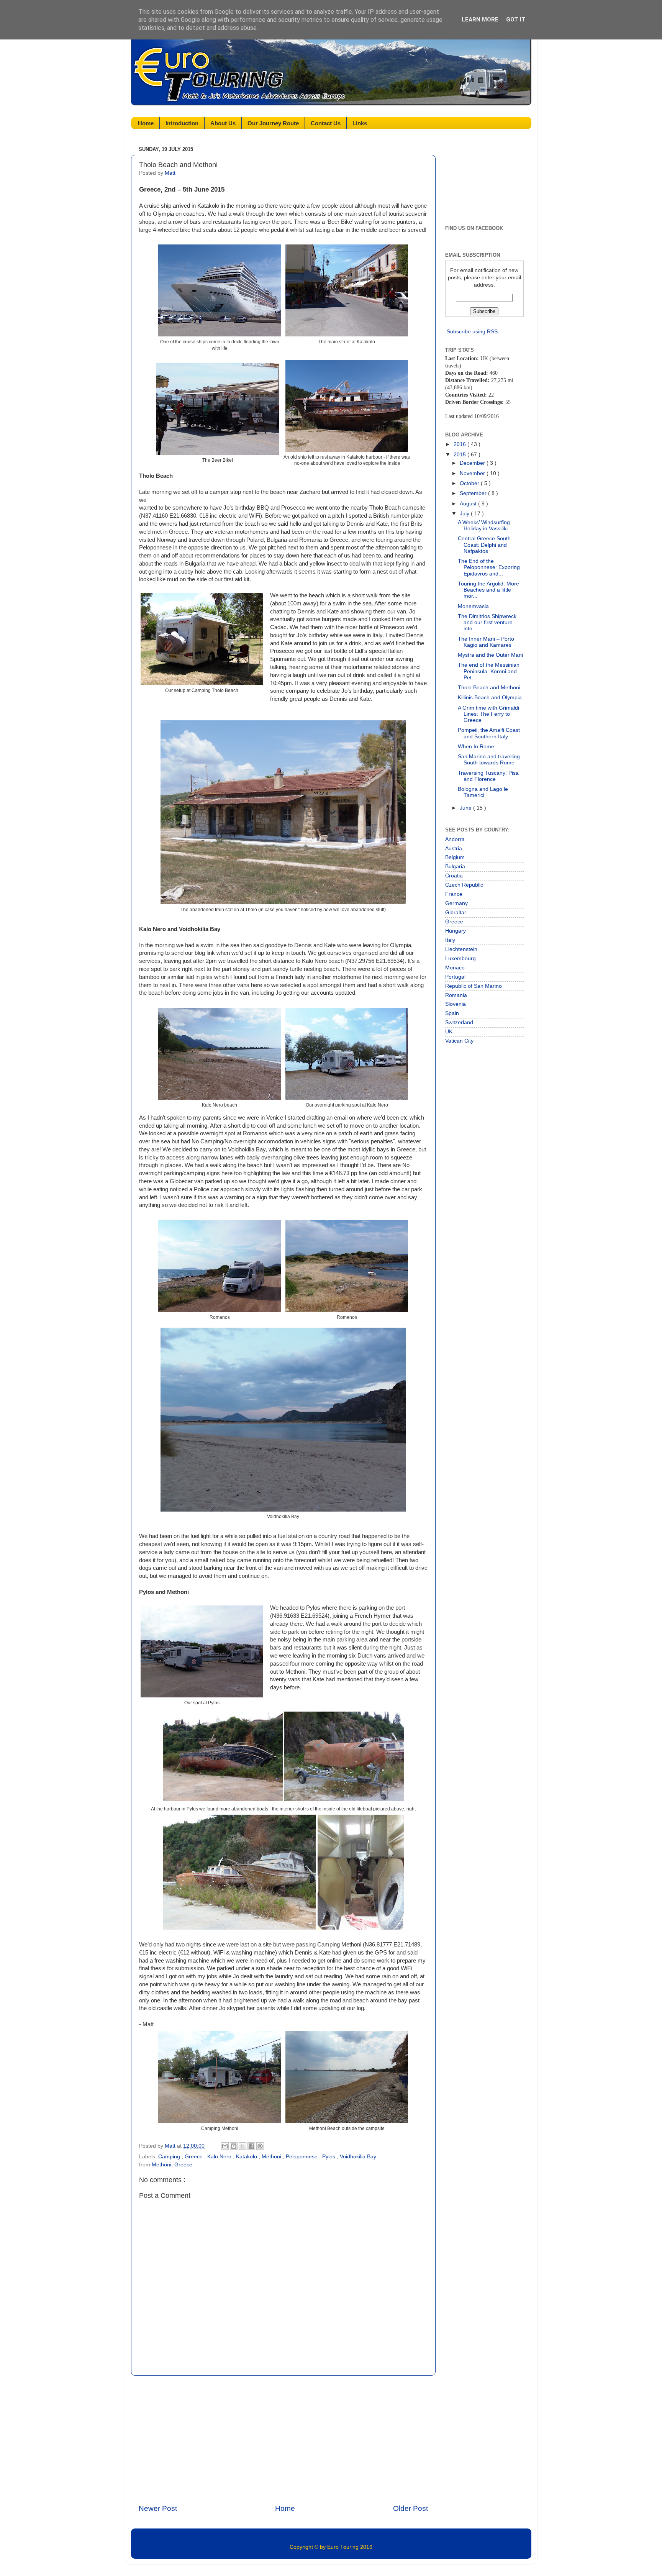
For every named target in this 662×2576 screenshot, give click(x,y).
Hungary (456, 931)
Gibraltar (456, 913)
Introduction (182, 123)
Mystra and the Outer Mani (490, 655)
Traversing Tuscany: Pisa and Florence (488, 776)
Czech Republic (464, 885)
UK (449, 1032)
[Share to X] (243, 2146)
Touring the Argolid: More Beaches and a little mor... (488, 590)
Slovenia (456, 1004)
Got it (516, 20)
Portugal (455, 977)
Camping (170, 2157)
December (473, 463)
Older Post (410, 2508)
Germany (456, 903)
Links (360, 123)
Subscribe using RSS (472, 332)
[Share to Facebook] (251, 2146)
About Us (223, 123)
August (469, 504)
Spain (452, 1013)
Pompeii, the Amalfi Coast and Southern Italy (489, 733)
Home (146, 123)
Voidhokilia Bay (358, 2157)
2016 (460, 444)
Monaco (455, 968)
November (473, 473)
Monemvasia (473, 606)
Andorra (455, 839)
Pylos (329, 2157)
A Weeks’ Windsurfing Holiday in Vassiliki (484, 526)
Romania (456, 995)
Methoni (272, 2157)
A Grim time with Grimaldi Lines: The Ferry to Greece (488, 714)
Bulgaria (455, 867)
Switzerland (459, 1022)
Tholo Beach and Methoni (489, 688)
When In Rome (476, 747)
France (454, 894)
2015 (460, 455)
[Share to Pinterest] (260, 2146)
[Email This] (225, 2146)
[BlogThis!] (234, 2146)
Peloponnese (302, 2157)
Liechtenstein (461, 949)
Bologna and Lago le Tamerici (483, 792)
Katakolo (247, 2157)
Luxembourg (460, 958)
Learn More (480, 20)
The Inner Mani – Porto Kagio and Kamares (486, 642)
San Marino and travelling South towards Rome (489, 760)
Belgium (455, 857)
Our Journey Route (273, 123)
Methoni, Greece (172, 2165)
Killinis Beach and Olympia (490, 698)
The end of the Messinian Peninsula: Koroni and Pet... (489, 671)
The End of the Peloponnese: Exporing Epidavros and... (489, 567)
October (470, 483)
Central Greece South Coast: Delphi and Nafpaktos (484, 545)
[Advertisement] (283, 2440)
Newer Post (158, 2508)
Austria (454, 849)
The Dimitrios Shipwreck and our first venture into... (487, 622)
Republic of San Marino (474, 986)
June (466, 808)
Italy (450, 940)
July (465, 514)
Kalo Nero (220, 2157)
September (474, 493)
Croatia (454, 876)
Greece (194, 2157)
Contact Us (326, 123)
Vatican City (459, 1041)
